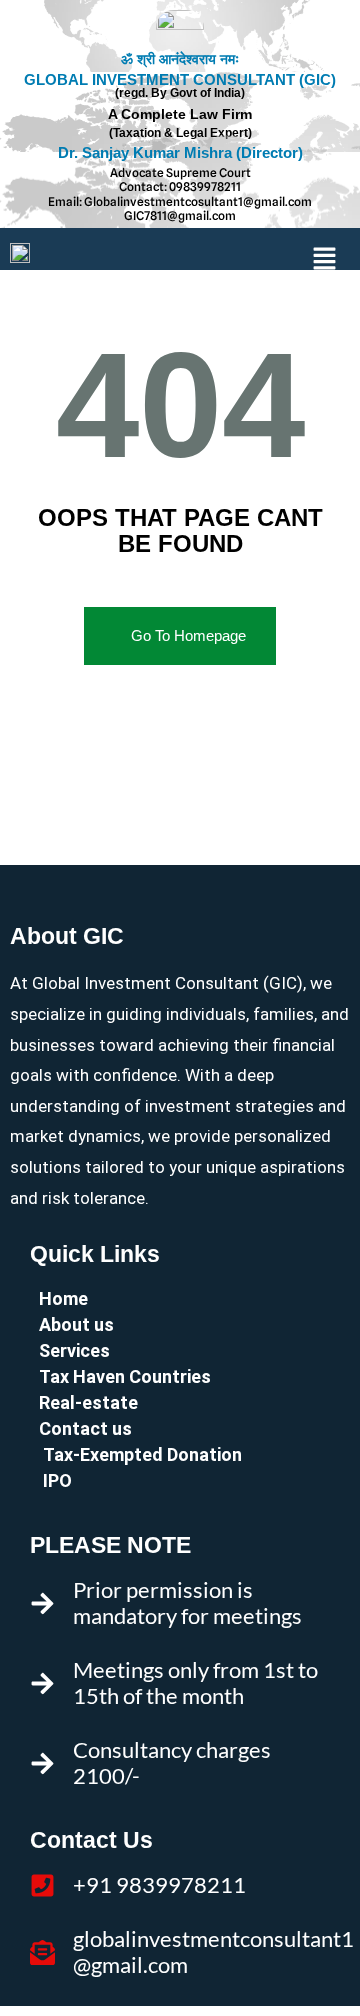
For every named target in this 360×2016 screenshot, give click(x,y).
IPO (55, 1480)
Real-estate (88, 1402)
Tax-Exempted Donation (140, 1454)
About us (76, 1324)
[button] (325, 260)
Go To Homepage (188, 635)
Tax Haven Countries (125, 1376)
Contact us (85, 1428)
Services (74, 1350)
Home (63, 1298)
